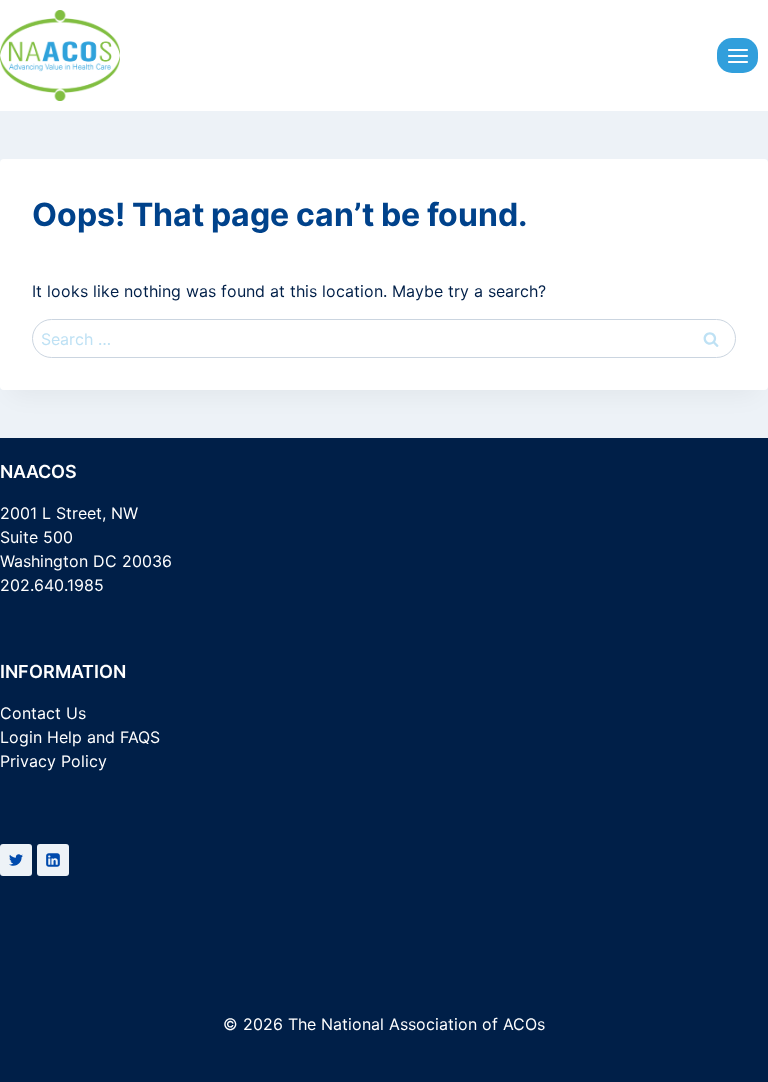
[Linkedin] (53, 860)
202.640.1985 (52, 585)
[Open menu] (737, 55)
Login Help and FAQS (80, 737)
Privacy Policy (53, 761)
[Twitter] (16, 860)
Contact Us (43, 713)
